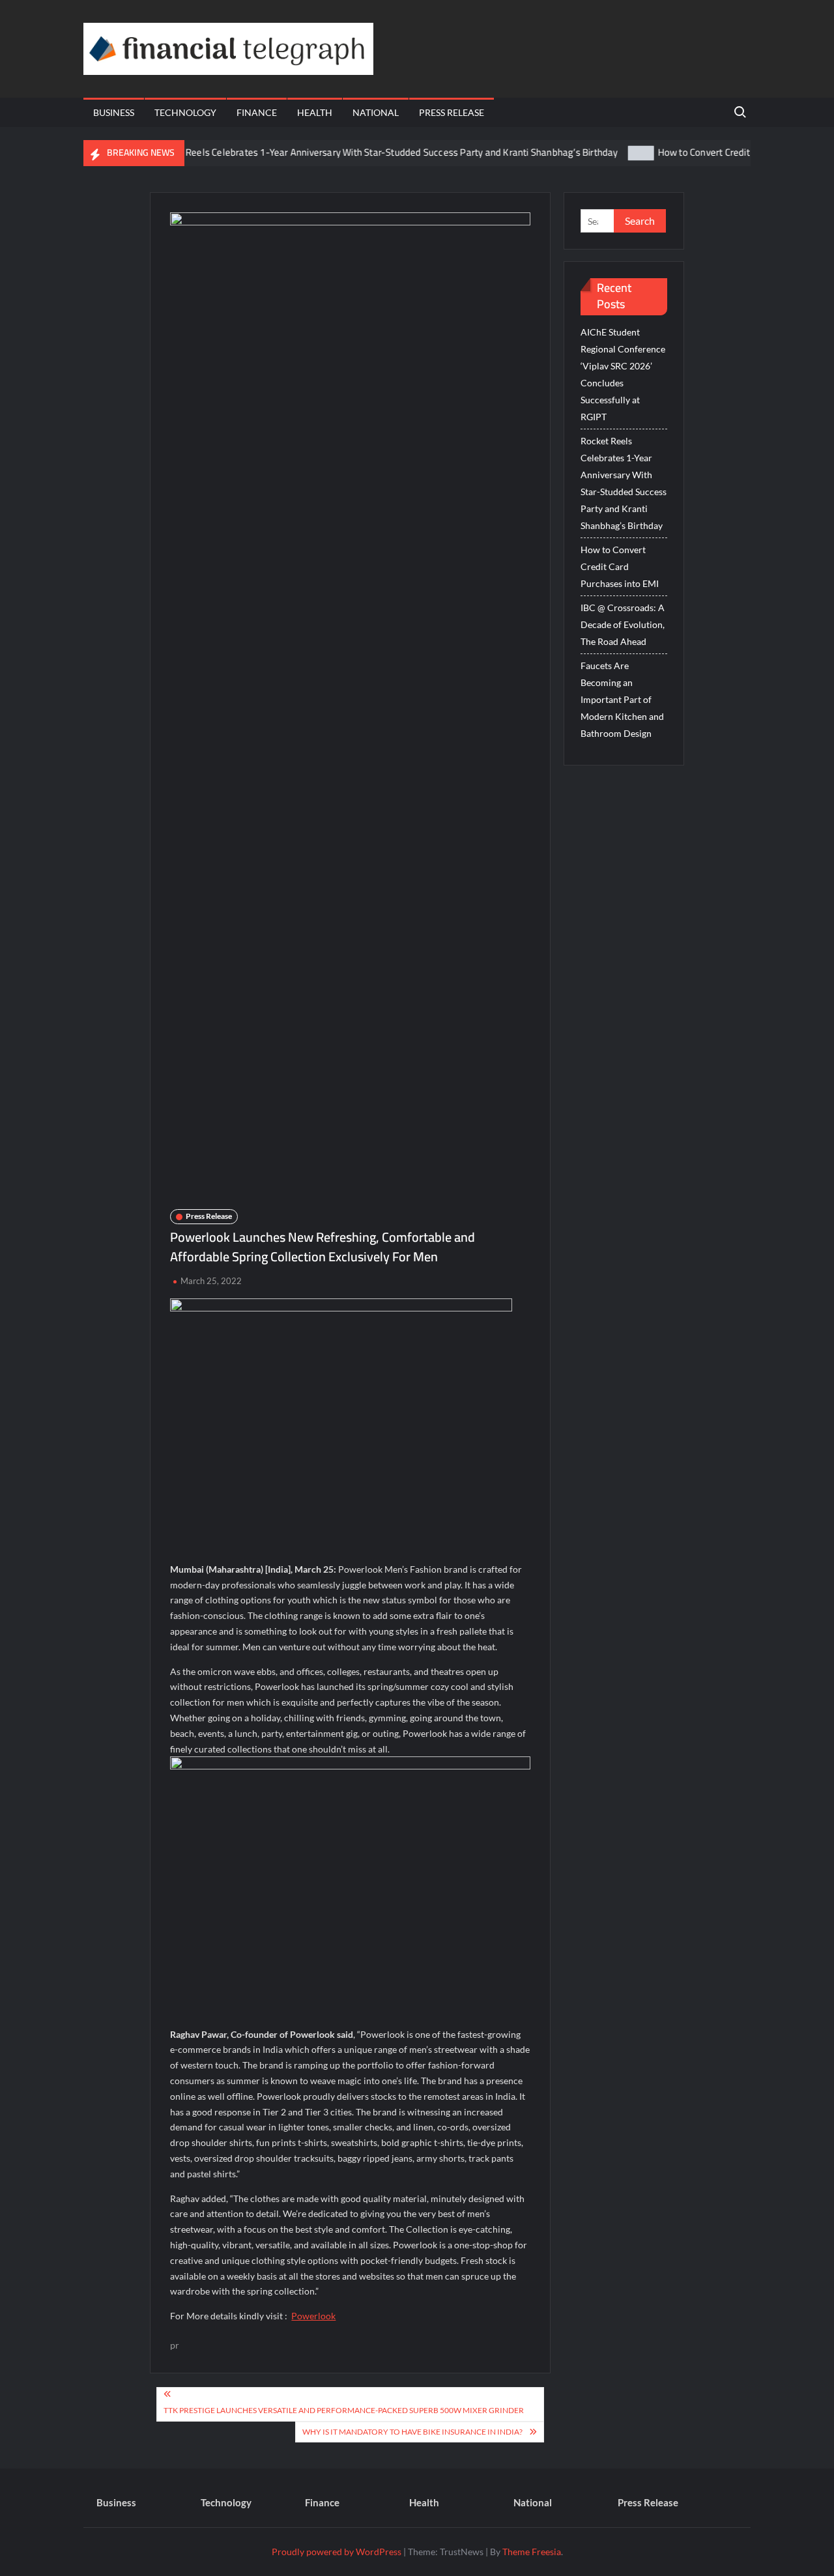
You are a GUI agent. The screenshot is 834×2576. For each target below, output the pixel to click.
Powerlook (313, 2316)
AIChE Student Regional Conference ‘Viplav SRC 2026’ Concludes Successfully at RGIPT (623, 374)
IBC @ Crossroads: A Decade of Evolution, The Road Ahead (623, 624)
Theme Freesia (532, 2552)
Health (315, 112)
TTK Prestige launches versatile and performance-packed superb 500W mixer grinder (344, 2410)
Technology (185, 112)
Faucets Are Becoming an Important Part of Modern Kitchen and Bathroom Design (622, 699)
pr (175, 2345)
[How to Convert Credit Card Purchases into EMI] (603, 152)
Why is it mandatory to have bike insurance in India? (412, 2432)
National (376, 112)
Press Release (452, 112)
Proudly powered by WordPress (337, 2552)
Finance (257, 112)
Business (114, 112)
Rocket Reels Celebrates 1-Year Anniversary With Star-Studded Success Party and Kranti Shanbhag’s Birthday (347, 152)
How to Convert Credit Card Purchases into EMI (718, 152)
